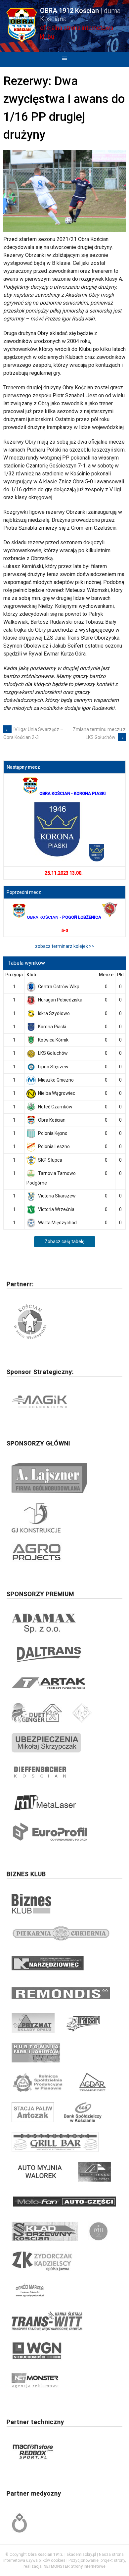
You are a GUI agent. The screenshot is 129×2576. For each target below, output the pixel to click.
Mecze (106, 975)
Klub (31, 975)
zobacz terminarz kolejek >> (65, 946)
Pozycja (14, 975)
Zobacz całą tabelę (64, 1241)
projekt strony (113, 2560)
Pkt (120, 975)
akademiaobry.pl (81, 2554)
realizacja (33, 2566)
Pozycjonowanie (84, 2560)
